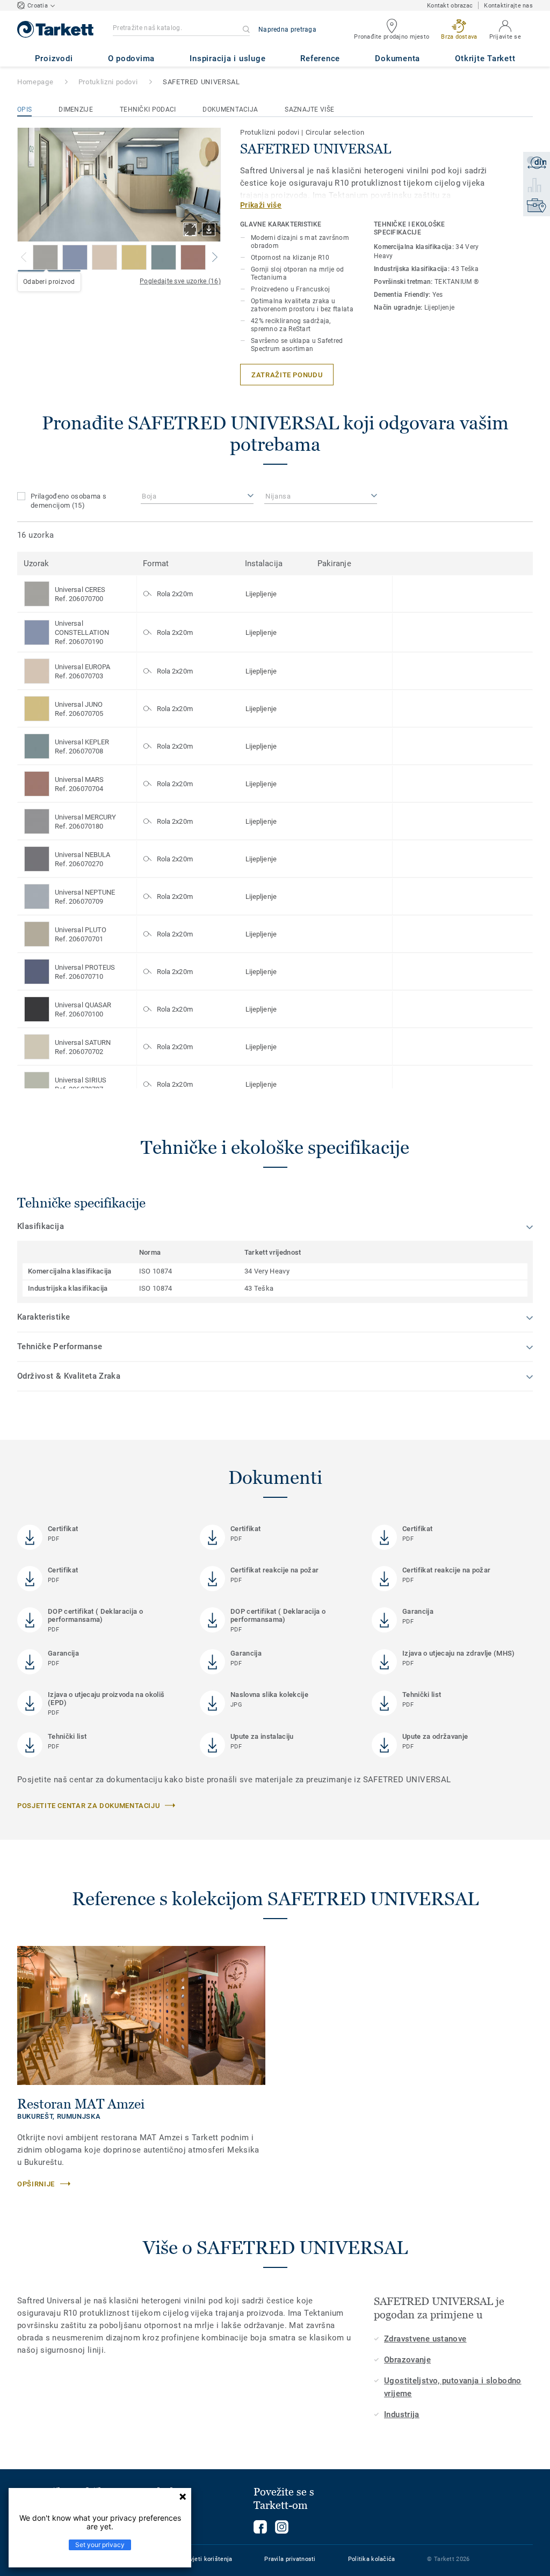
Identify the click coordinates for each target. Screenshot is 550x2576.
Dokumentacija (230, 109)
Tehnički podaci (148, 109)
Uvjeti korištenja (209, 2559)
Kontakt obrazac (450, 6)
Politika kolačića (372, 2559)
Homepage (35, 82)
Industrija (402, 2414)
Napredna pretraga (287, 30)
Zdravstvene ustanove (425, 2339)
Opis (24, 109)
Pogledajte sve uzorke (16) (180, 281)
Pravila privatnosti (290, 2559)
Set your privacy (100, 2545)
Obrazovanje (407, 2360)
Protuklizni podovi (108, 82)
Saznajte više (309, 109)
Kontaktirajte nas (508, 6)
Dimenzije (76, 109)
